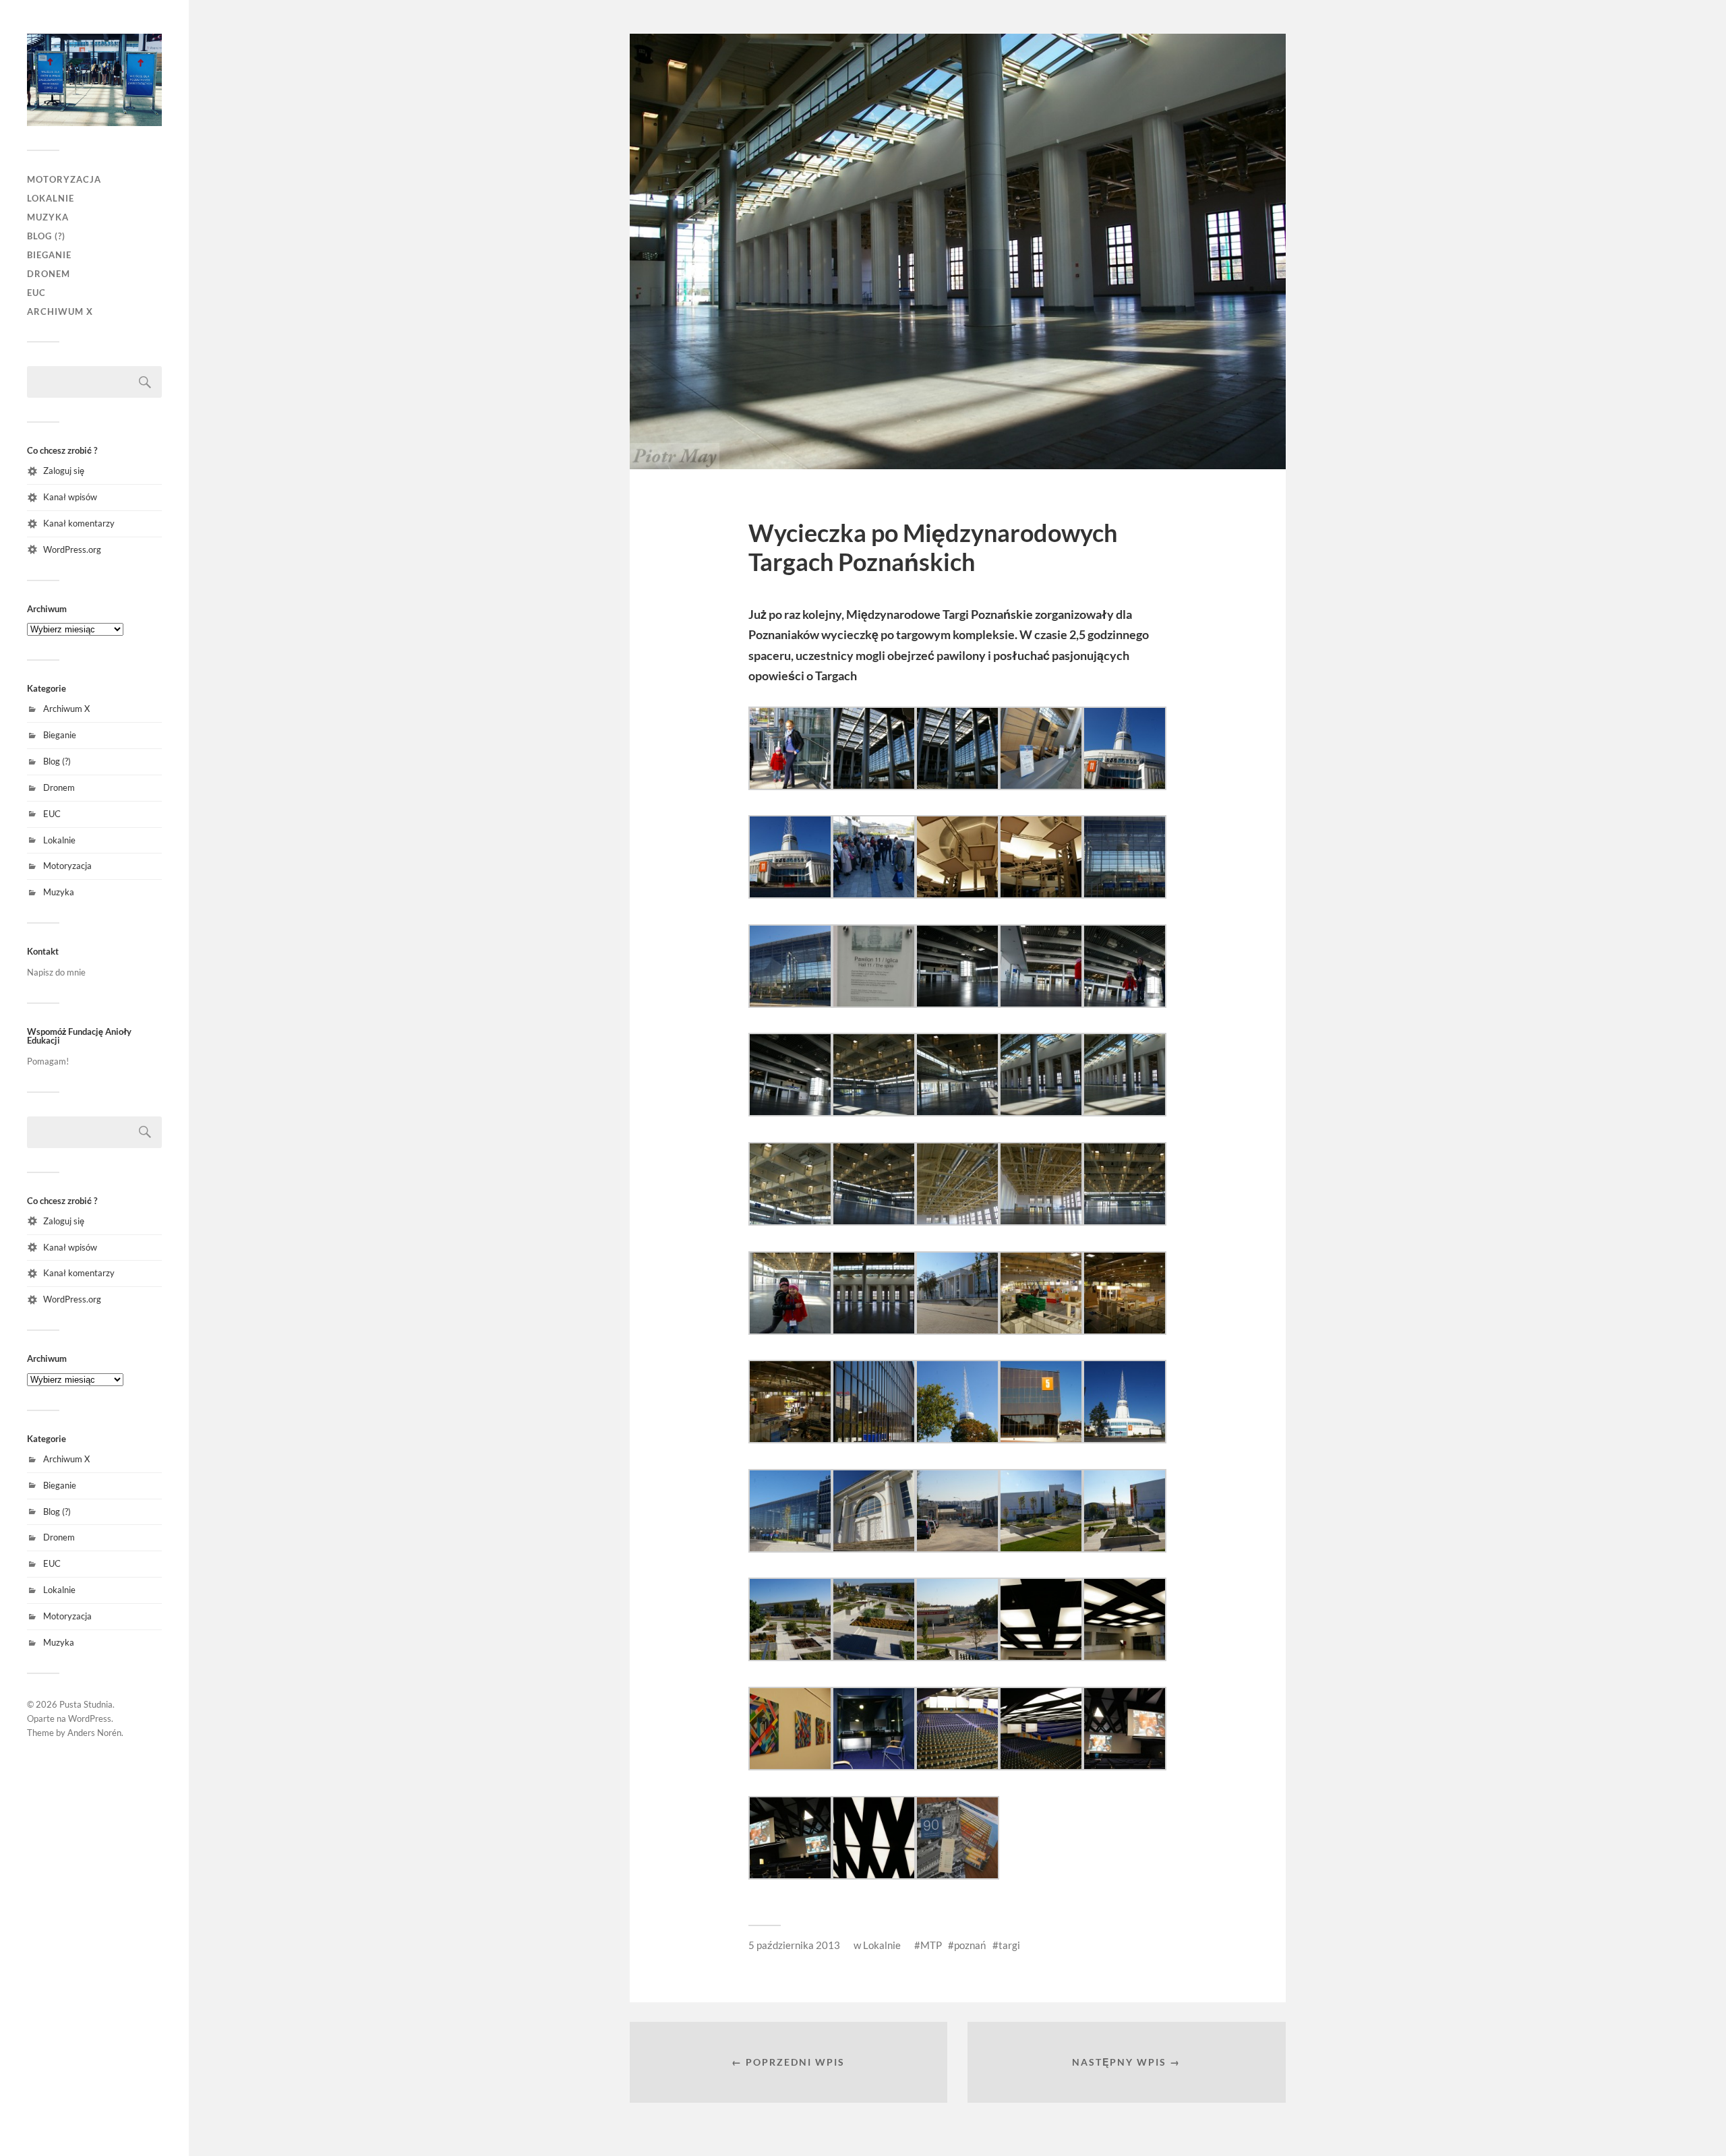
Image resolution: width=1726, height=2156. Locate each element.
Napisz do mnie (56, 972)
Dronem (49, 274)
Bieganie (49, 255)
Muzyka (48, 217)
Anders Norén (94, 1733)
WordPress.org (72, 549)
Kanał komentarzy (79, 523)
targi (1009, 1945)
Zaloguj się (64, 471)
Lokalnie (51, 198)
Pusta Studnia (86, 1704)
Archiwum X (60, 311)
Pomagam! (48, 1061)
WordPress (90, 1718)
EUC (36, 293)
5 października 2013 (794, 1945)
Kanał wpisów (70, 497)
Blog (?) (46, 236)
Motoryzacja (64, 179)
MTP (931, 1945)
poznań (970, 1945)
